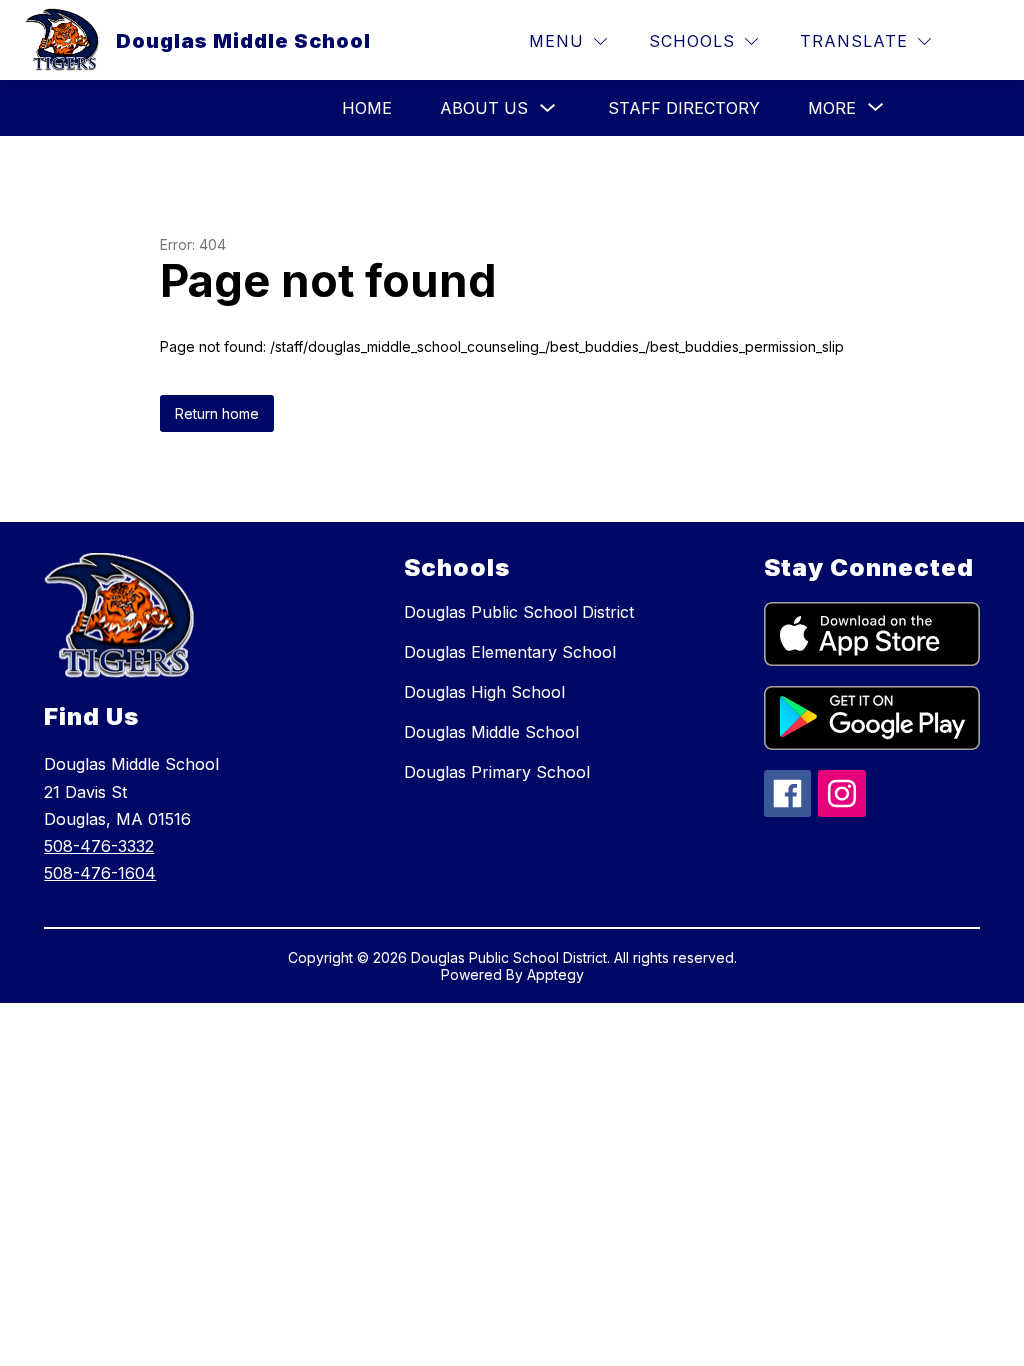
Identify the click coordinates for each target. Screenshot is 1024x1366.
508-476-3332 (99, 846)
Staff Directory (684, 108)
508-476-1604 (100, 873)
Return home (217, 413)
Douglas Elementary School (510, 652)
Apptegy (555, 974)
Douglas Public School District (519, 612)
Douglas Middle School (491, 732)
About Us (484, 108)
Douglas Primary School (497, 772)
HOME (367, 108)
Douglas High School (484, 692)
